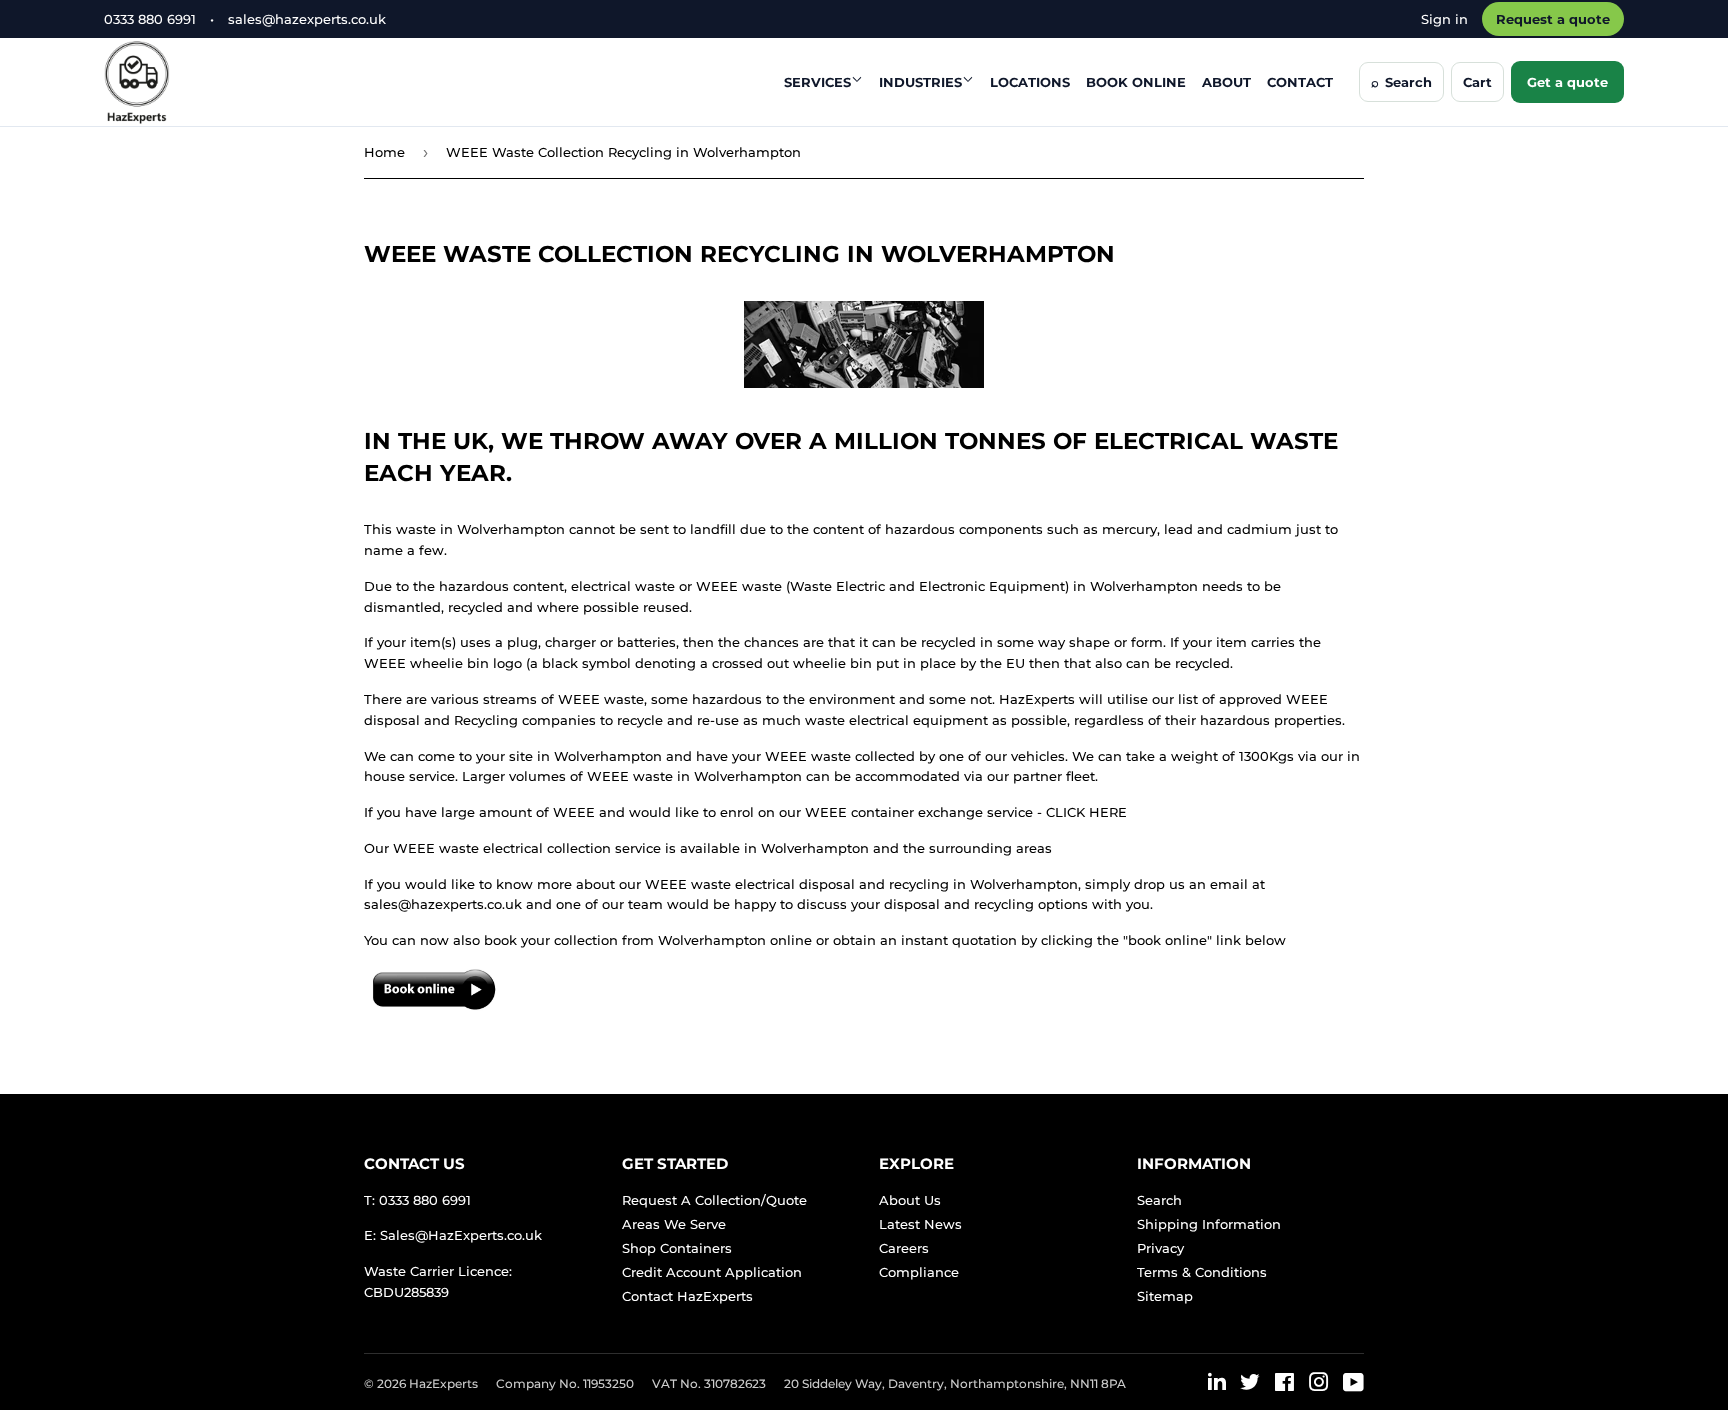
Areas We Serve (674, 1224)
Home (384, 152)
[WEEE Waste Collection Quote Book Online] (434, 1008)
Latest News (920, 1224)
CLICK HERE (1086, 812)
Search (1159, 1200)
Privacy (1160, 1248)
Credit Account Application (712, 1272)
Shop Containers (677, 1248)
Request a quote (1553, 19)
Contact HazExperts (687, 1296)
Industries (920, 82)
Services (817, 82)
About (1226, 82)
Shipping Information (1209, 1224)
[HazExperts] (186, 82)
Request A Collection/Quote (714, 1200)
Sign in (1444, 19)
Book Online (1136, 82)
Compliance (919, 1272)
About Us (910, 1200)
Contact (1300, 82)
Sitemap (1165, 1296)
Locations (1030, 82)
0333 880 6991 (150, 19)
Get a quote (1567, 82)
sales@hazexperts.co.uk (307, 19)
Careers (904, 1248)
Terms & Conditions (1202, 1272)
